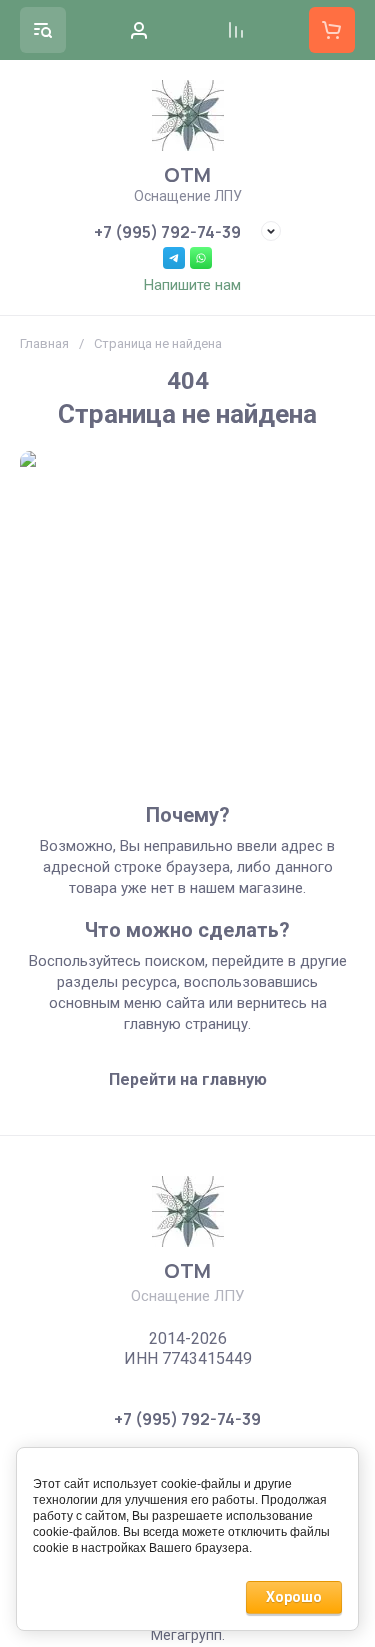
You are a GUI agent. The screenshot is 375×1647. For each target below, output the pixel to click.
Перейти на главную (188, 1079)
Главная (44, 343)
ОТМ (187, 174)
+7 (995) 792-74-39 (167, 232)
